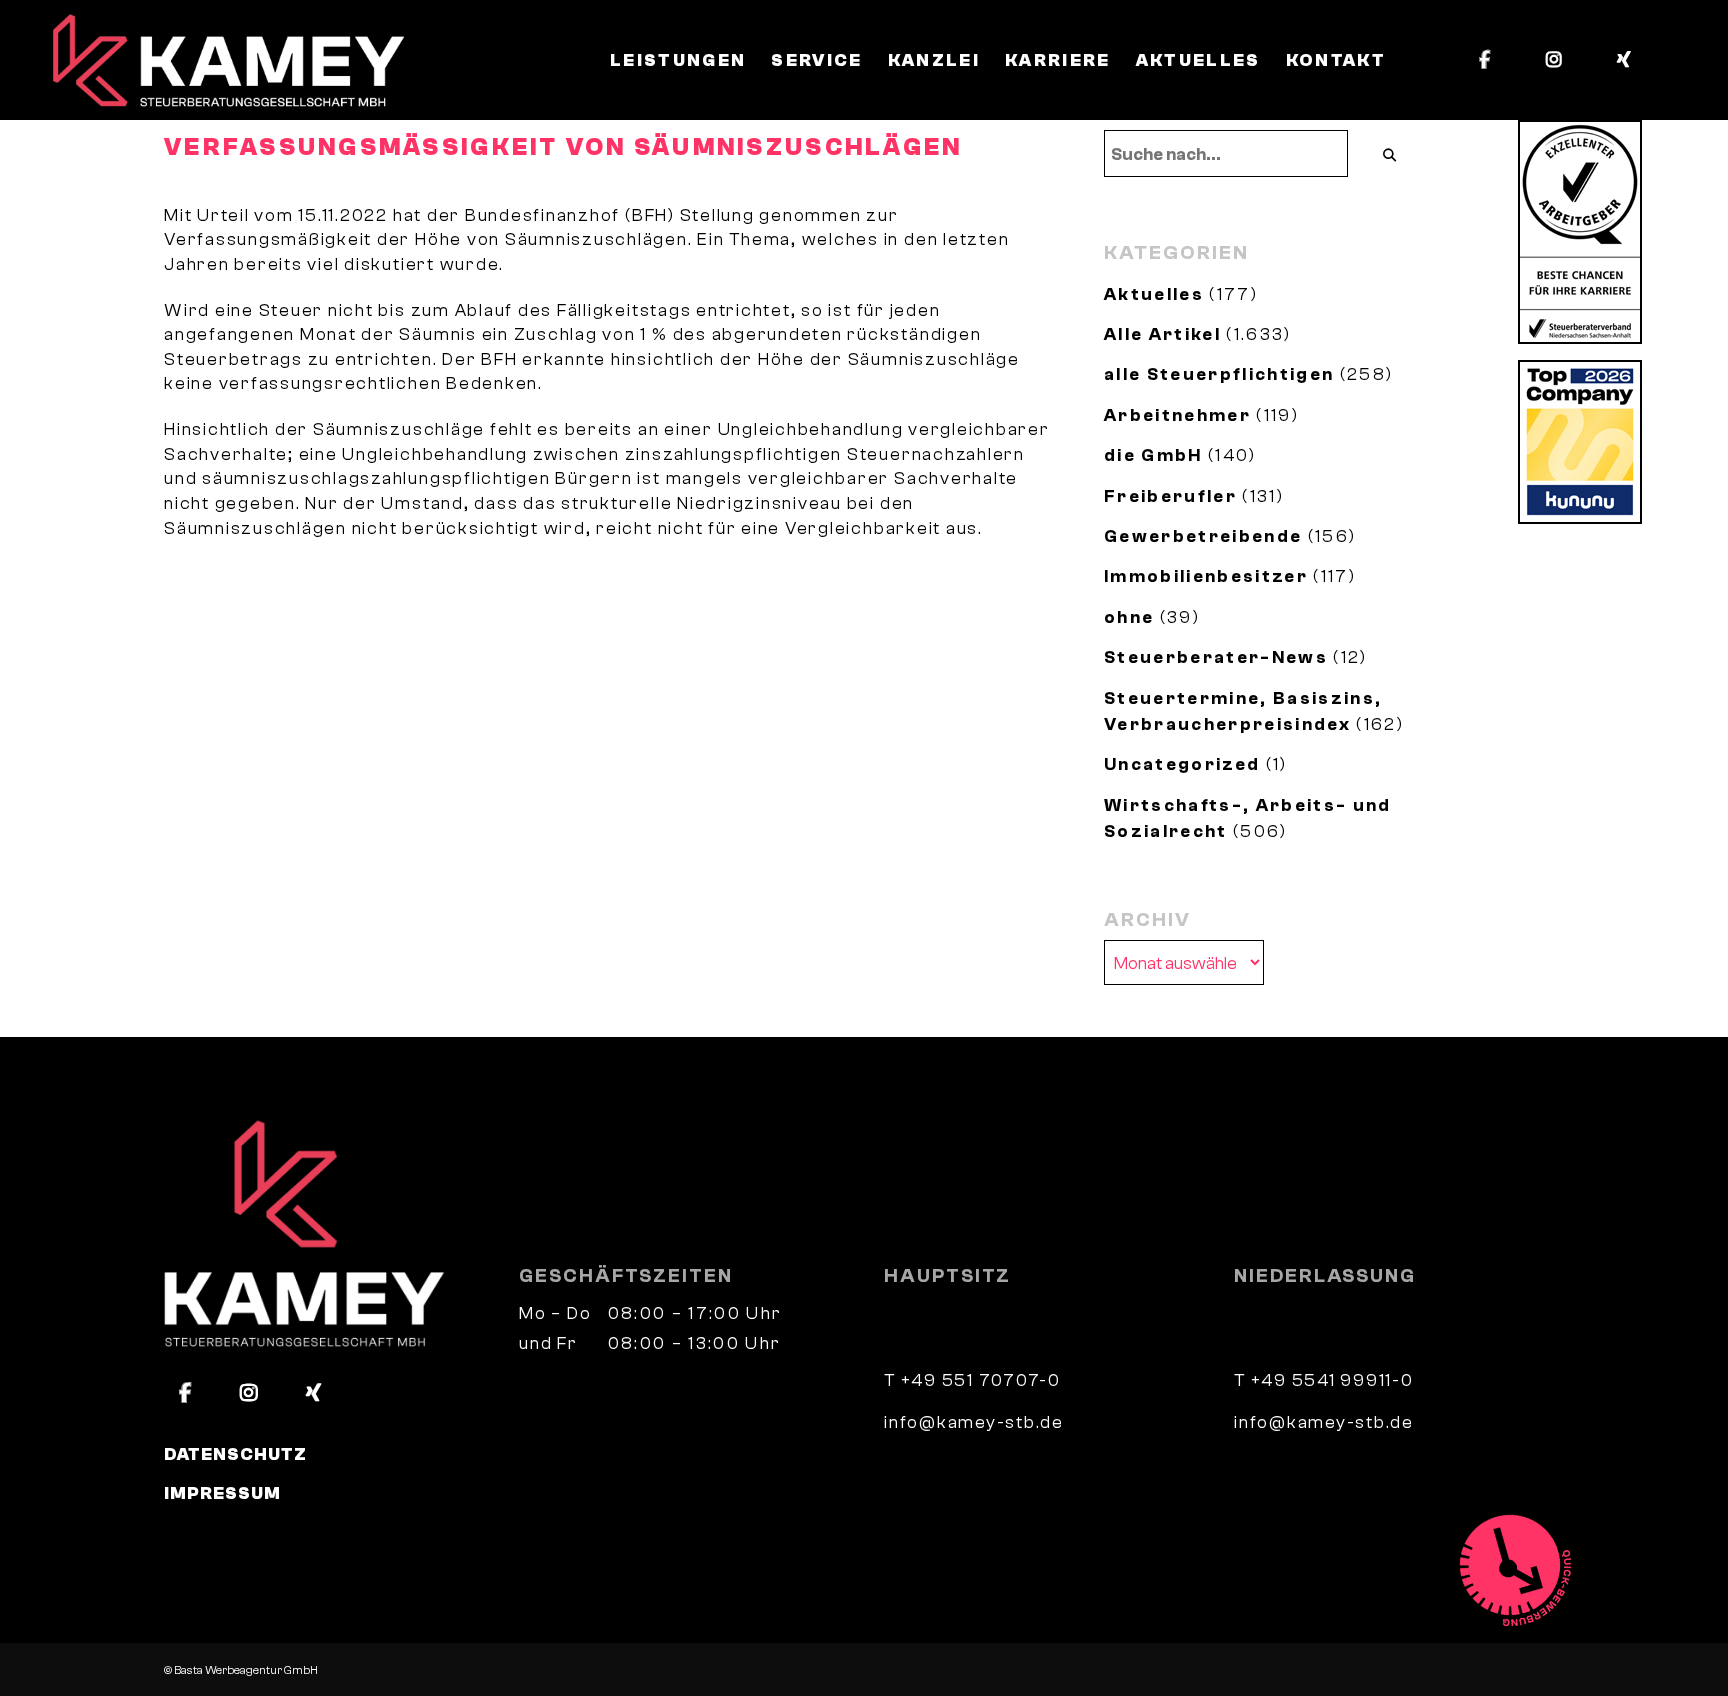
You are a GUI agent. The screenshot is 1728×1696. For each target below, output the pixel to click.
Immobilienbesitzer (1206, 576)
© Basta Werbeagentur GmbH (241, 1670)
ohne (1129, 617)
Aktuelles (1154, 294)
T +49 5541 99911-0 (1324, 1380)
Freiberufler (1170, 496)
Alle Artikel (1162, 334)
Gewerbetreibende (1203, 536)
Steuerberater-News (1216, 657)
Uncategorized (1182, 764)
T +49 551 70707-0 (972, 1380)
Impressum (222, 1493)
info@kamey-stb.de (974, 1422)
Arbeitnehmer (1177, 415)
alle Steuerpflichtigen (1219, 374)
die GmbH (1153, 455)
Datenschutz (235, 1454)
